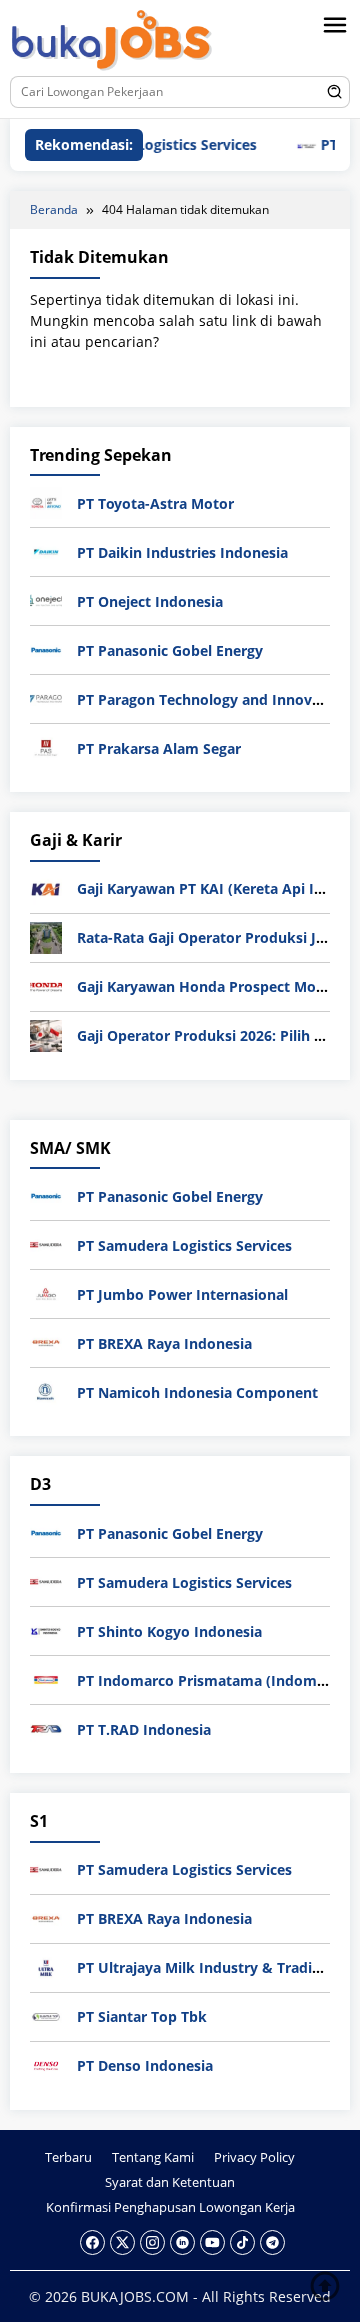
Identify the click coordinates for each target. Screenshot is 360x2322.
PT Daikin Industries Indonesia (182, 552)
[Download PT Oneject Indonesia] (46, 599)
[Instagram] (152, 2242)
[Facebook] (92, 2242)
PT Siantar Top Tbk (142, 2016)
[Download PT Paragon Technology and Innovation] (46, 697)
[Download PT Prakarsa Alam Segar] (46, 746)
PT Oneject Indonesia (150, 601)
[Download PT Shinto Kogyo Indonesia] (46, 1629)
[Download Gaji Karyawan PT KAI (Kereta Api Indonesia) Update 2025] (46, 887)
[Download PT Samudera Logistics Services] (46, 1243)
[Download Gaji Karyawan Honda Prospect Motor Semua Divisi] (46, 985)
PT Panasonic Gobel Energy (170, 650)
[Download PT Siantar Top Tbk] (46, 2014)
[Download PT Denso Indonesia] (46, 2063)
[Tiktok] (242, 2242)
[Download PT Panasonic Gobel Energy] (46, 648)
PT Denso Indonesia (145, 2065)
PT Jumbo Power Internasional (182, 1294)
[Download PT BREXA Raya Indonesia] (46, 1341)
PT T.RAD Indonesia (144, 1729)
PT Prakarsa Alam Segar (159, 748)
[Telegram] (272, 2242)
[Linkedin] (182, 2242)
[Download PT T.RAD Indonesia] (46, 1727)
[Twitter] (122, 2242)
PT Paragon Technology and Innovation (212, 699)
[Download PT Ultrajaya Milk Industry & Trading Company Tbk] (46, 1965)
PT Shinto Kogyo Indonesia (169, 1631)
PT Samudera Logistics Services (184, 1245)
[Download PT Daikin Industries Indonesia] (46, 550)
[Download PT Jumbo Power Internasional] (46, 1292)
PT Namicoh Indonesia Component (197, 1392)
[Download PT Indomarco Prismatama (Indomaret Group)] (46, 1678)
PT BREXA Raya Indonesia (164, 1343)
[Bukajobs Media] (112, 41)
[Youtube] (212, 2242)
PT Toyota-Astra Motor (155, 503)
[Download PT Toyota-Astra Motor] (46, 501)
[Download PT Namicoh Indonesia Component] (46, 1390)
